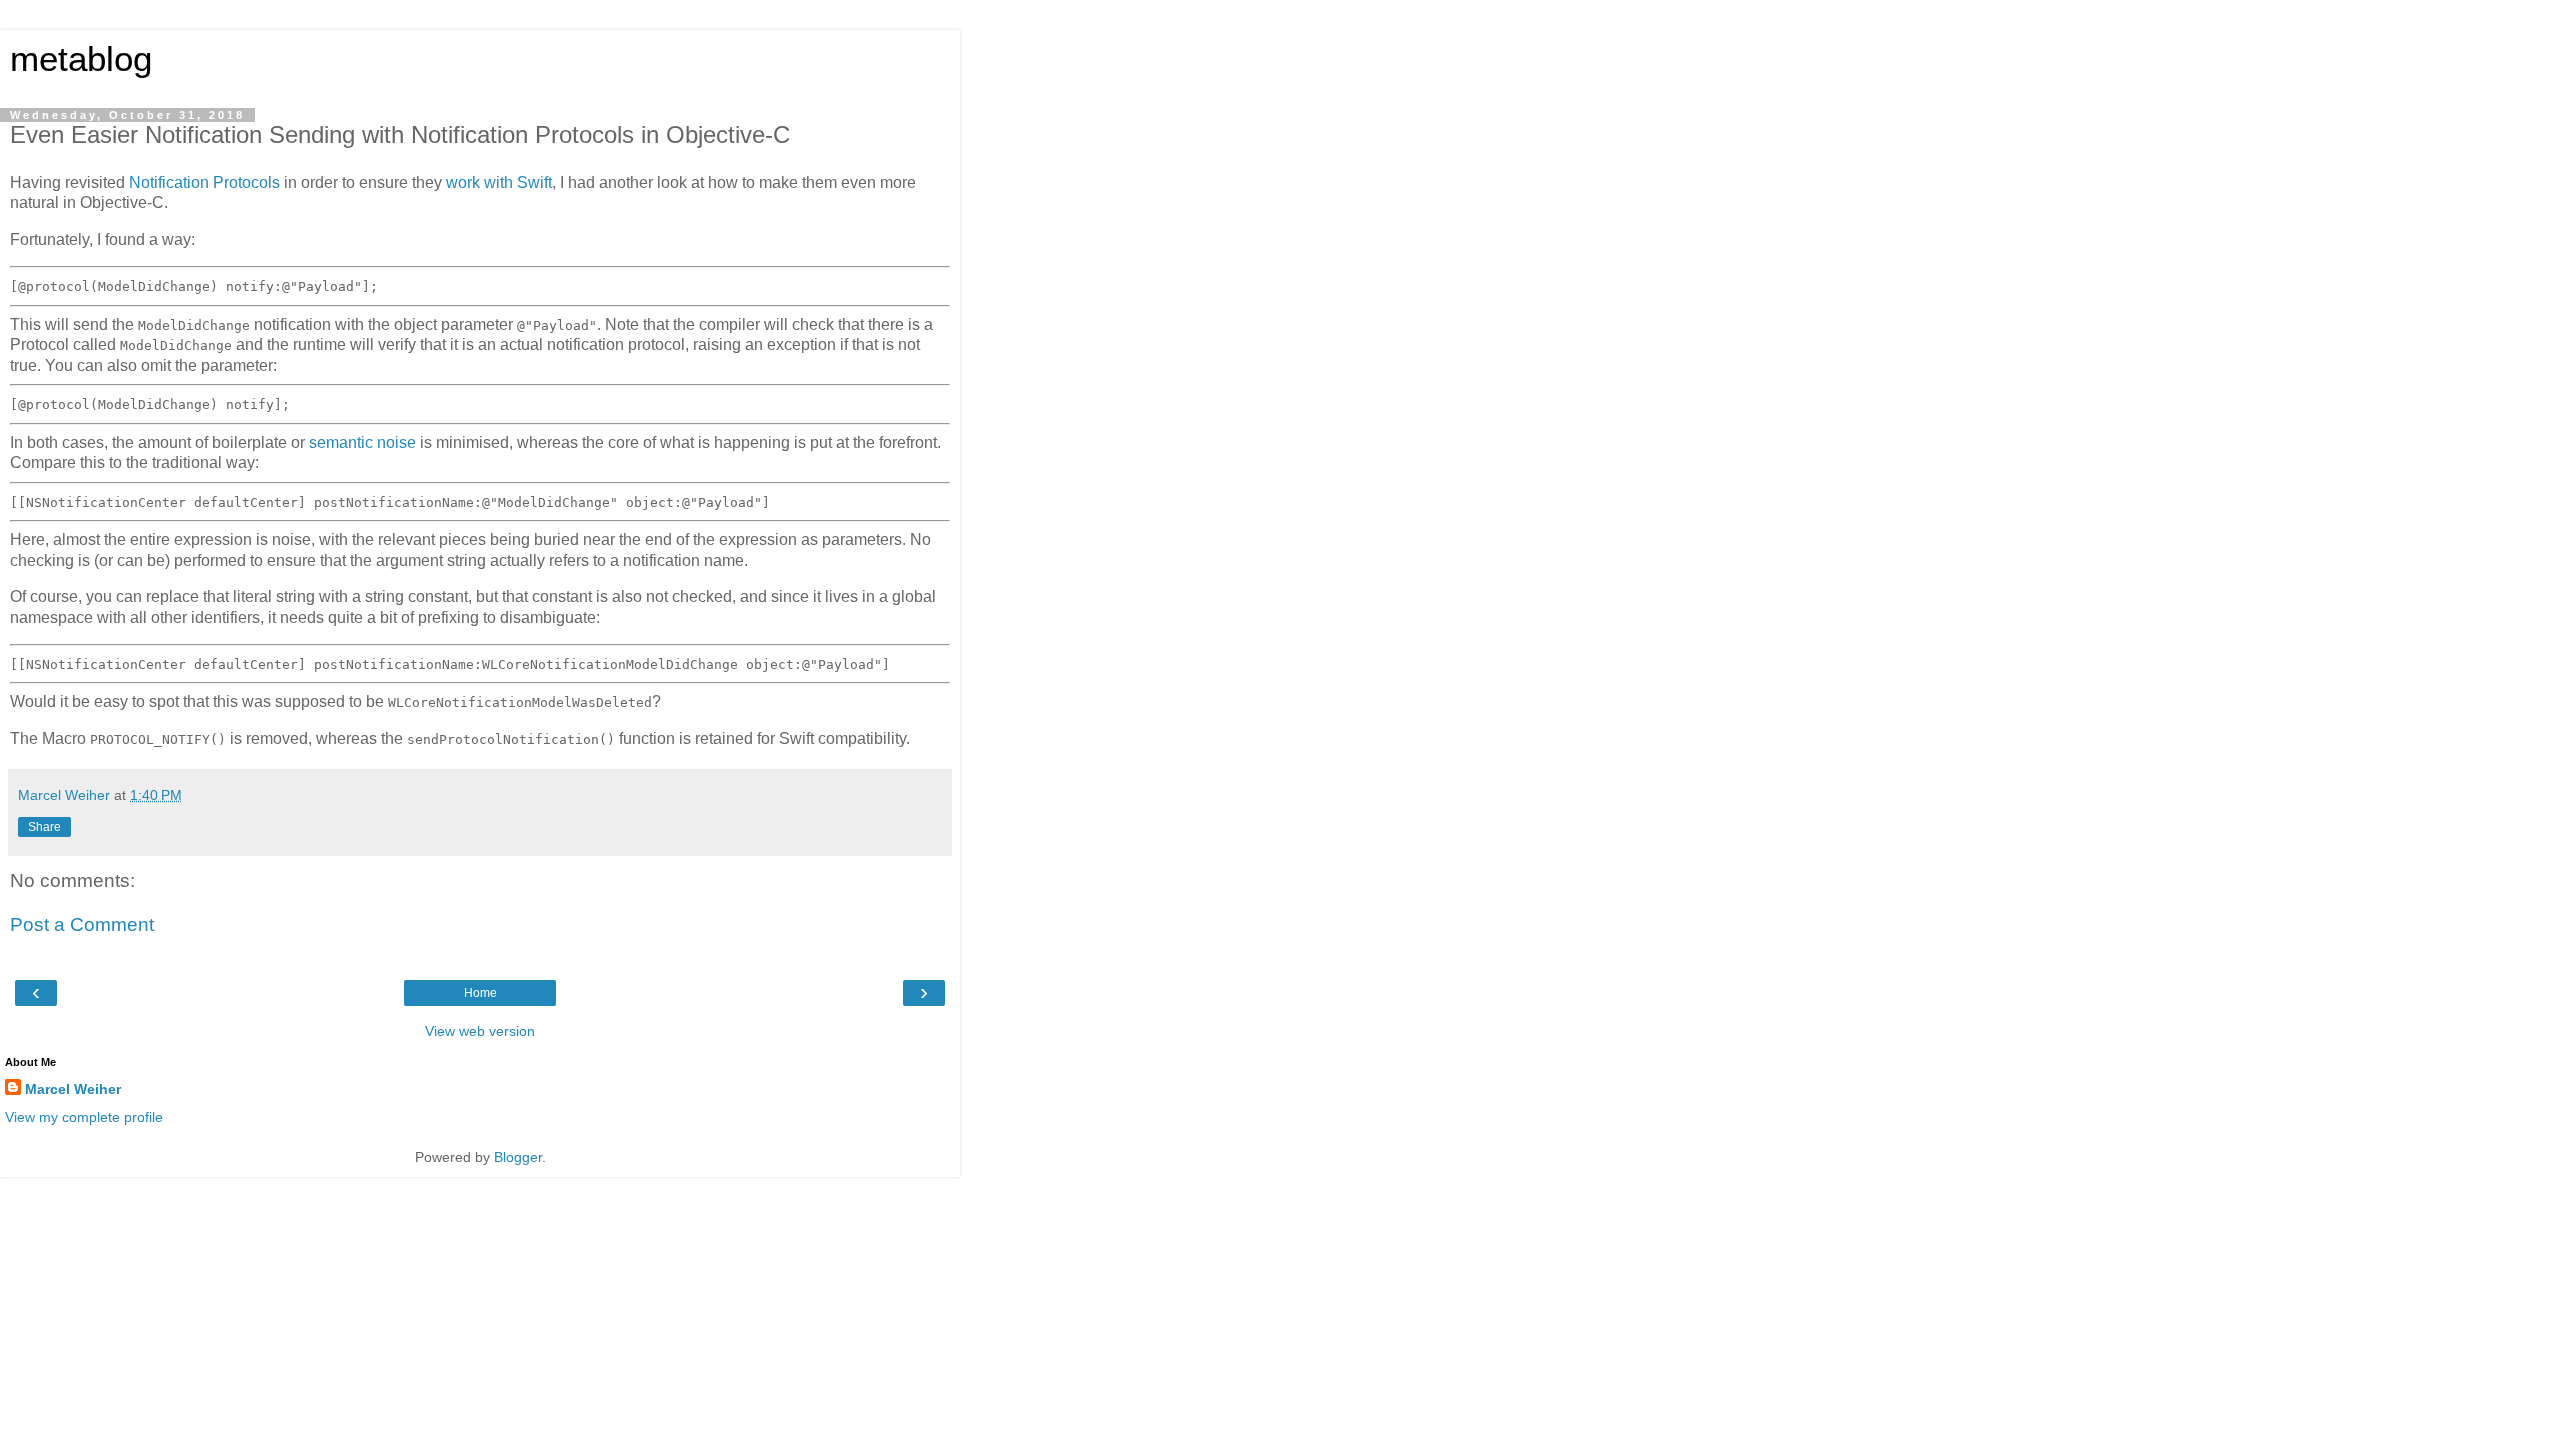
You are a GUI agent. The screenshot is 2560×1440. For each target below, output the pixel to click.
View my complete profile (84, 1117)
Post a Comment (82, 924)
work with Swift (499, 182)
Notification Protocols (204, 182)
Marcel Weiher (73, 1089)
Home (480, 993)
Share (44, 827)
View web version (480, 1031)
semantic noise (362, 442)
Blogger (518, 1157)
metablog (81, 59)
